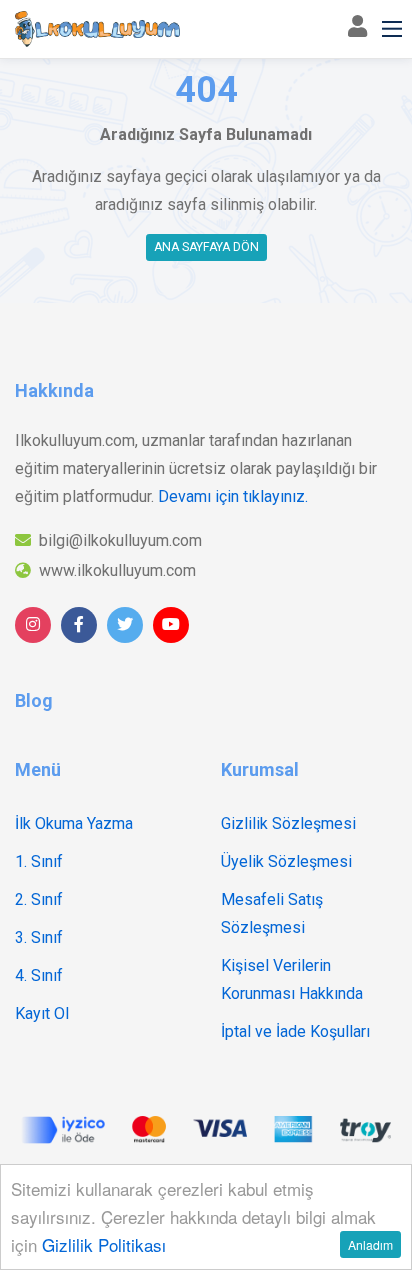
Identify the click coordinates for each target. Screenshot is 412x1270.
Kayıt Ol (42, 1013)
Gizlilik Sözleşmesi (288, 823)
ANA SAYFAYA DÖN (206, 247)
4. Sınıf (39, 975)
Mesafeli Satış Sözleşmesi (272, 913)
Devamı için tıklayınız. (233, 496)
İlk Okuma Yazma (74, 823)
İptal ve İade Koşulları (295, 1031)
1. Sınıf (39, 861)
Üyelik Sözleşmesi (286, 861)
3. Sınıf (39, 937)
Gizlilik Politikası (104, 1244)
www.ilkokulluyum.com (117, 570)
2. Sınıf (39, 899)
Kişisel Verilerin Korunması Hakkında (292, 979)
